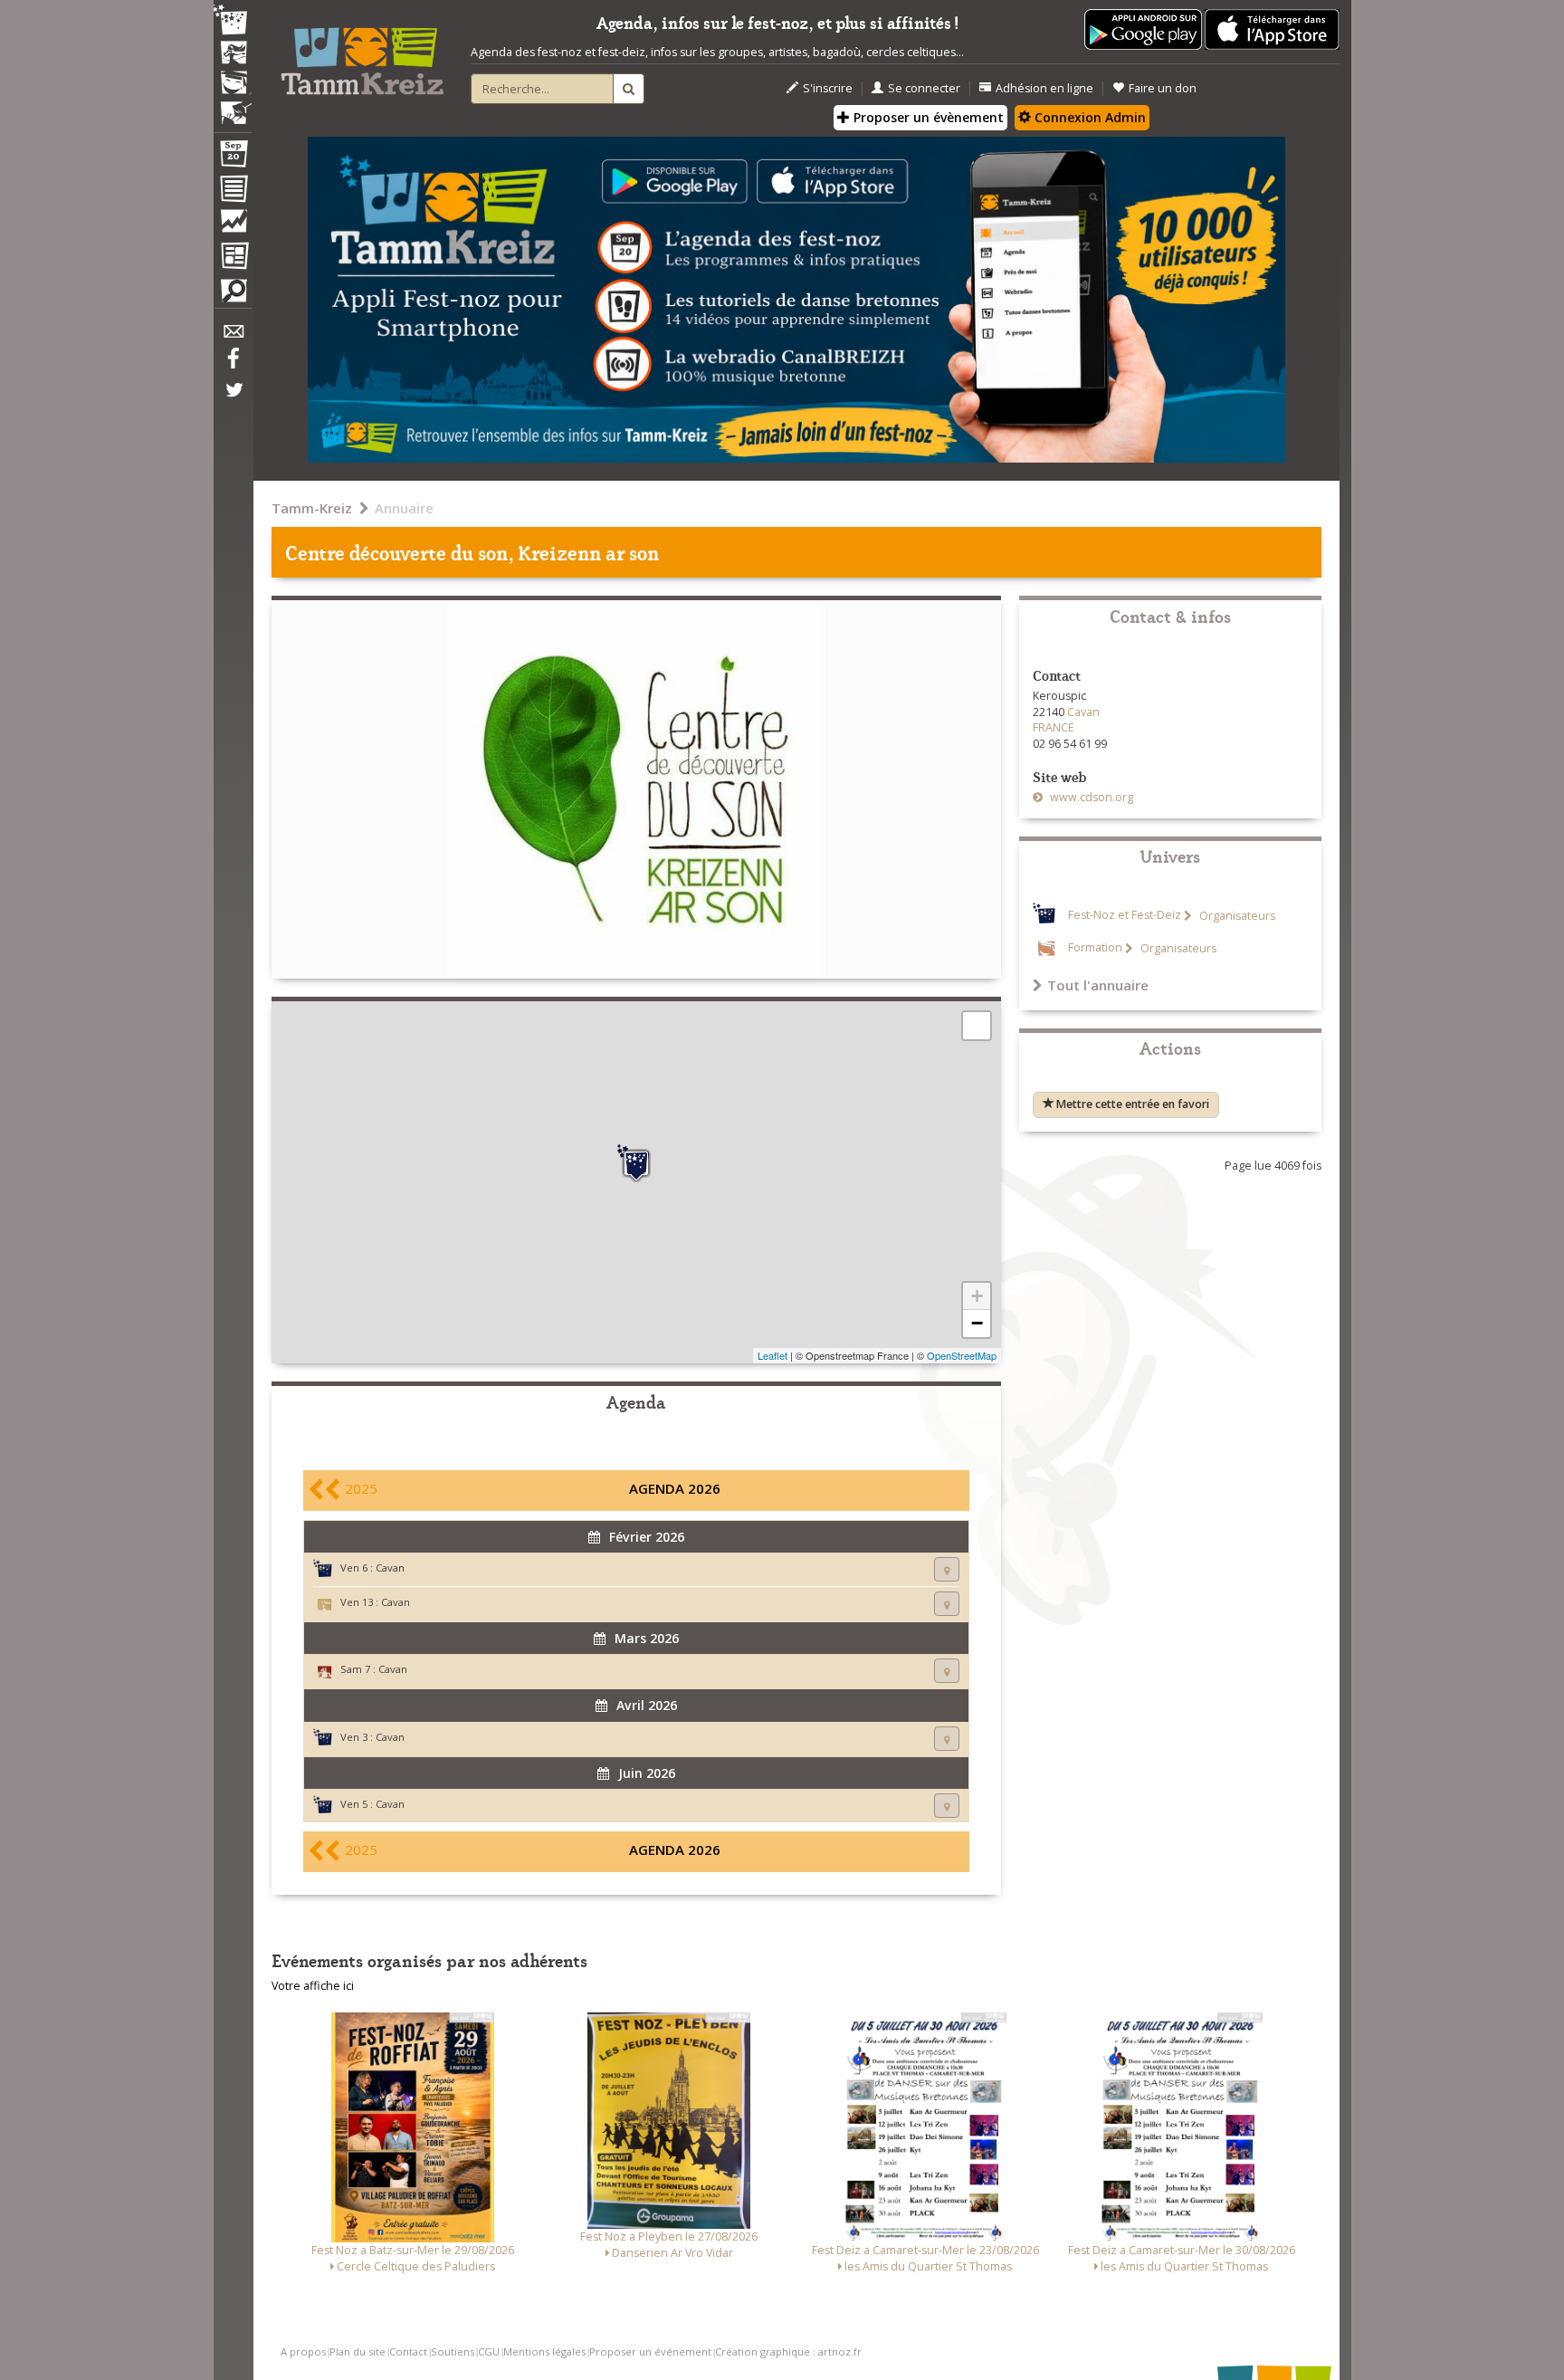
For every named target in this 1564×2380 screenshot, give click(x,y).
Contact (408, 2351)
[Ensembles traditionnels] (233, 106)
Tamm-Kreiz (312, 508)
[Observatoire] (233, 225)
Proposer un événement (650, 2351)
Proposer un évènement (927, 117)
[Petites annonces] (233, 295)
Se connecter (924, 88)
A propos (303, 2351)
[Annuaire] (233, 192)
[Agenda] (233, 158)
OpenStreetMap (962, 1355)
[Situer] (947, 1569)
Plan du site (358, 2351)
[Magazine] (233, 258)
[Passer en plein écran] (977, 1026)
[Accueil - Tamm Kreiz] (362, 54)
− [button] (977, 1323)
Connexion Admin (1088, 117)
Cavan (390, 1568)
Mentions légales (544, 2351)
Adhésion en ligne (1044, 88)
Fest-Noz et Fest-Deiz (1125, 916)
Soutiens (453, 2351)
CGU (489, 2351)
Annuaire (404, 508)
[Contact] (233, 336)
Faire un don (1163, 88)
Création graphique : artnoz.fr (788, 2351)
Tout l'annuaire (1098, 985)
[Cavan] (636, 1163)
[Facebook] (233, 365)
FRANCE (1054, 727)
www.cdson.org (1090, 797)
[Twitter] (233, 399)
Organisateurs (1236, 916)
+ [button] (977, 1296)
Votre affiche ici (313, 1986)
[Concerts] (233, 54)
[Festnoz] (233, 21)
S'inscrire (828, 88)
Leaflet (772, 1355)
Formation (1095, 948)
